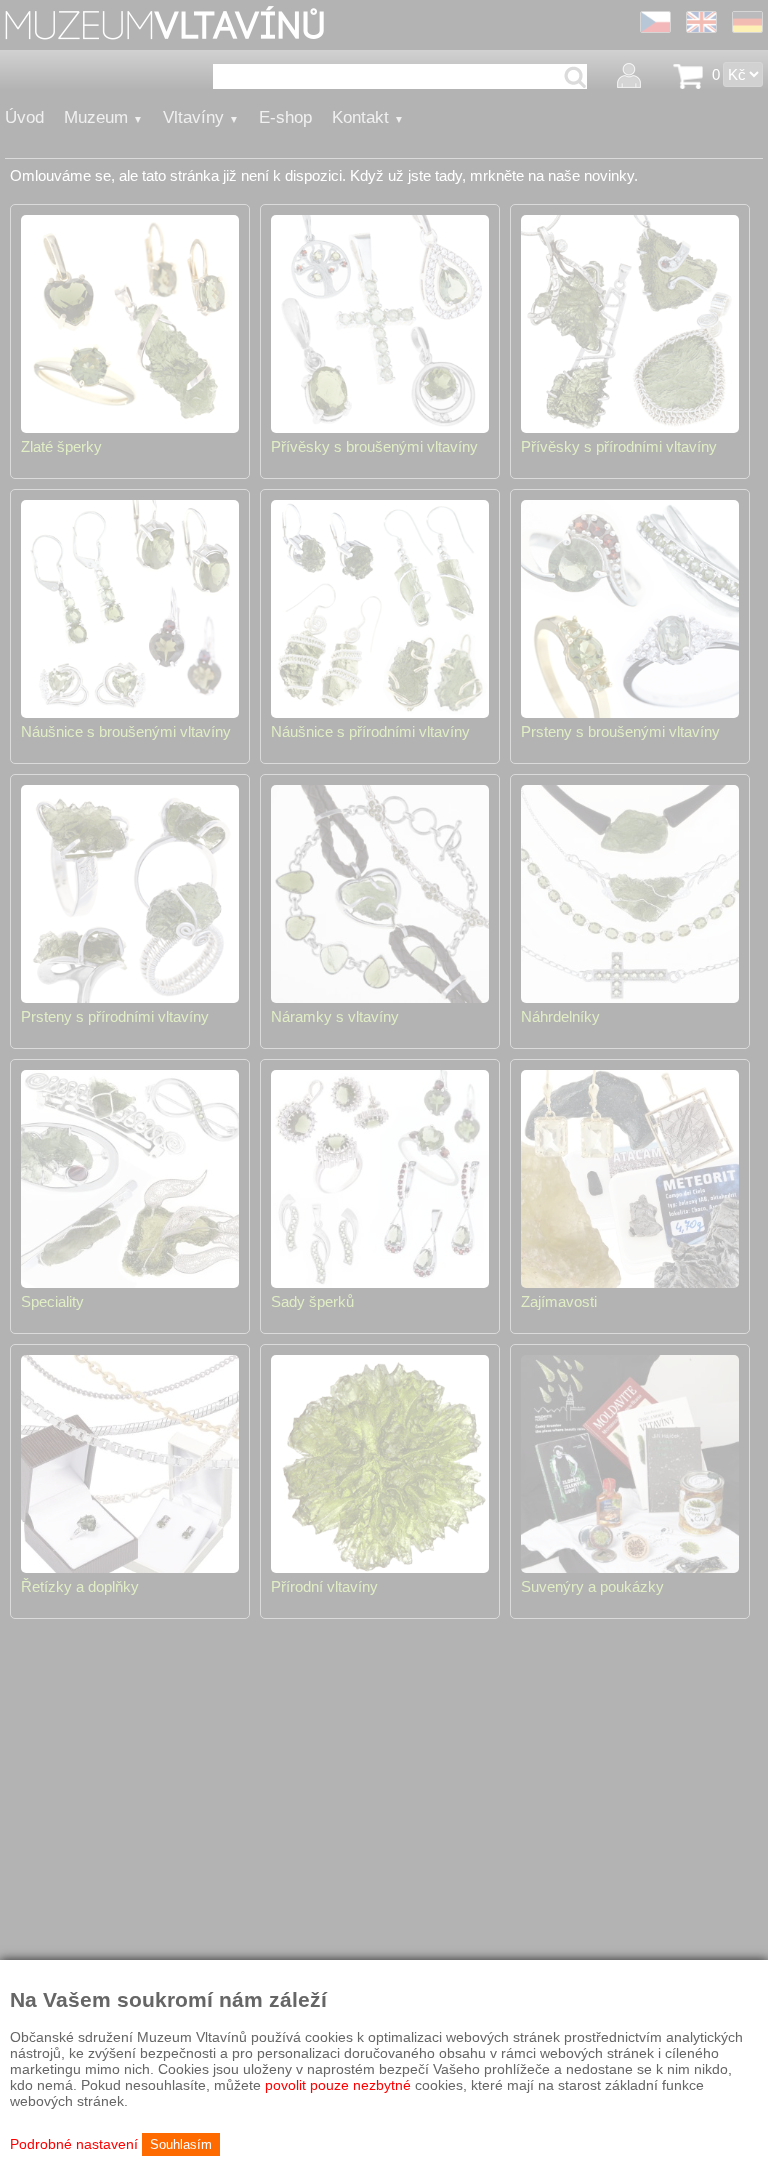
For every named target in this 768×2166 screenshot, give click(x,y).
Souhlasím (181, 2144)
